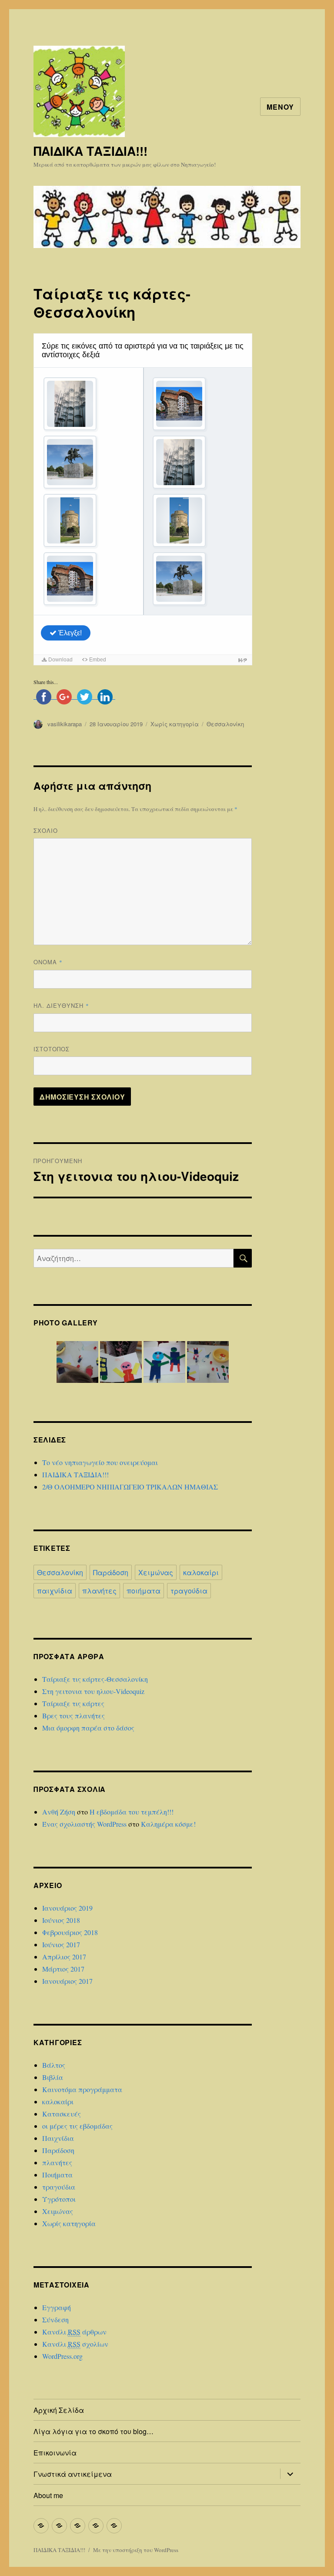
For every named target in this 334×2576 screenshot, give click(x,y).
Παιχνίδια (58, 2138)
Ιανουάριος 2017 (67, 1981)
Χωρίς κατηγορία (175, 724)
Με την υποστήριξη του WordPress (136, 2550)
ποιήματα (144, 1591)
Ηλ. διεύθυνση (61, 1005)
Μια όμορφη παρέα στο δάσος (88, 1728)
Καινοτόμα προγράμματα (82, 2089)
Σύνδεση (55, 2319)
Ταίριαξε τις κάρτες (73, 1703)
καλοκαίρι (201, 1572)
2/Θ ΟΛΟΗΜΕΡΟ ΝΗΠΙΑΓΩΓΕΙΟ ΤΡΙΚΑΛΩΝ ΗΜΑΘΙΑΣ (130, 1487)
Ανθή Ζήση (59, 1812)
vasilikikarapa (65, 724)
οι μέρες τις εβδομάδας (77, 2126)
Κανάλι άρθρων (74, 2332)
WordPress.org (62, 2356)
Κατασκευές (62, 2114)
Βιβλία (53, 2077)
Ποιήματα (57, 2175)
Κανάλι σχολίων (75, 2344)
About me (48, 2495)
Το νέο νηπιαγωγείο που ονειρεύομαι (100, 1462)
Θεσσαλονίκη (225, 724)
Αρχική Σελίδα (59, 2410)
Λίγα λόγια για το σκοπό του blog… (94, 2431)
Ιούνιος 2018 (61, 1920)
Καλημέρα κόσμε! (168, 1824)
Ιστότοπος (52, 1049)
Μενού (280, 107)
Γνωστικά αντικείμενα (73, 2474)
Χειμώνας (156, 1572)
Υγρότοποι (59, 2199)
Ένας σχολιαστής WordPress (84, 1824)
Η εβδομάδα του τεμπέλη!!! (132, 1812)
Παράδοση (111, 1572)
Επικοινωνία (55, 2453)
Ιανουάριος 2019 (67, 1908)
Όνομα (48, 962)
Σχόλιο (46, 830)
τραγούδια (189, 1591)
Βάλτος (54, 2065)
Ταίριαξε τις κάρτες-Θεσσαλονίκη (95, 1679)
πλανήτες (99, 1591)
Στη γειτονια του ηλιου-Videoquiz (93, 1691)
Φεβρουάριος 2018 (70, 1932)
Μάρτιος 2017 (63, 1969)
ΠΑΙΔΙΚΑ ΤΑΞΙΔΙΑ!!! (90, 151)
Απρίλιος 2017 (64, 1957)
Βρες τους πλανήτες (73, 1716)
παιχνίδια (55, 1591)
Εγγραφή (57, 2307)
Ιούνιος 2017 (61, 1944)
